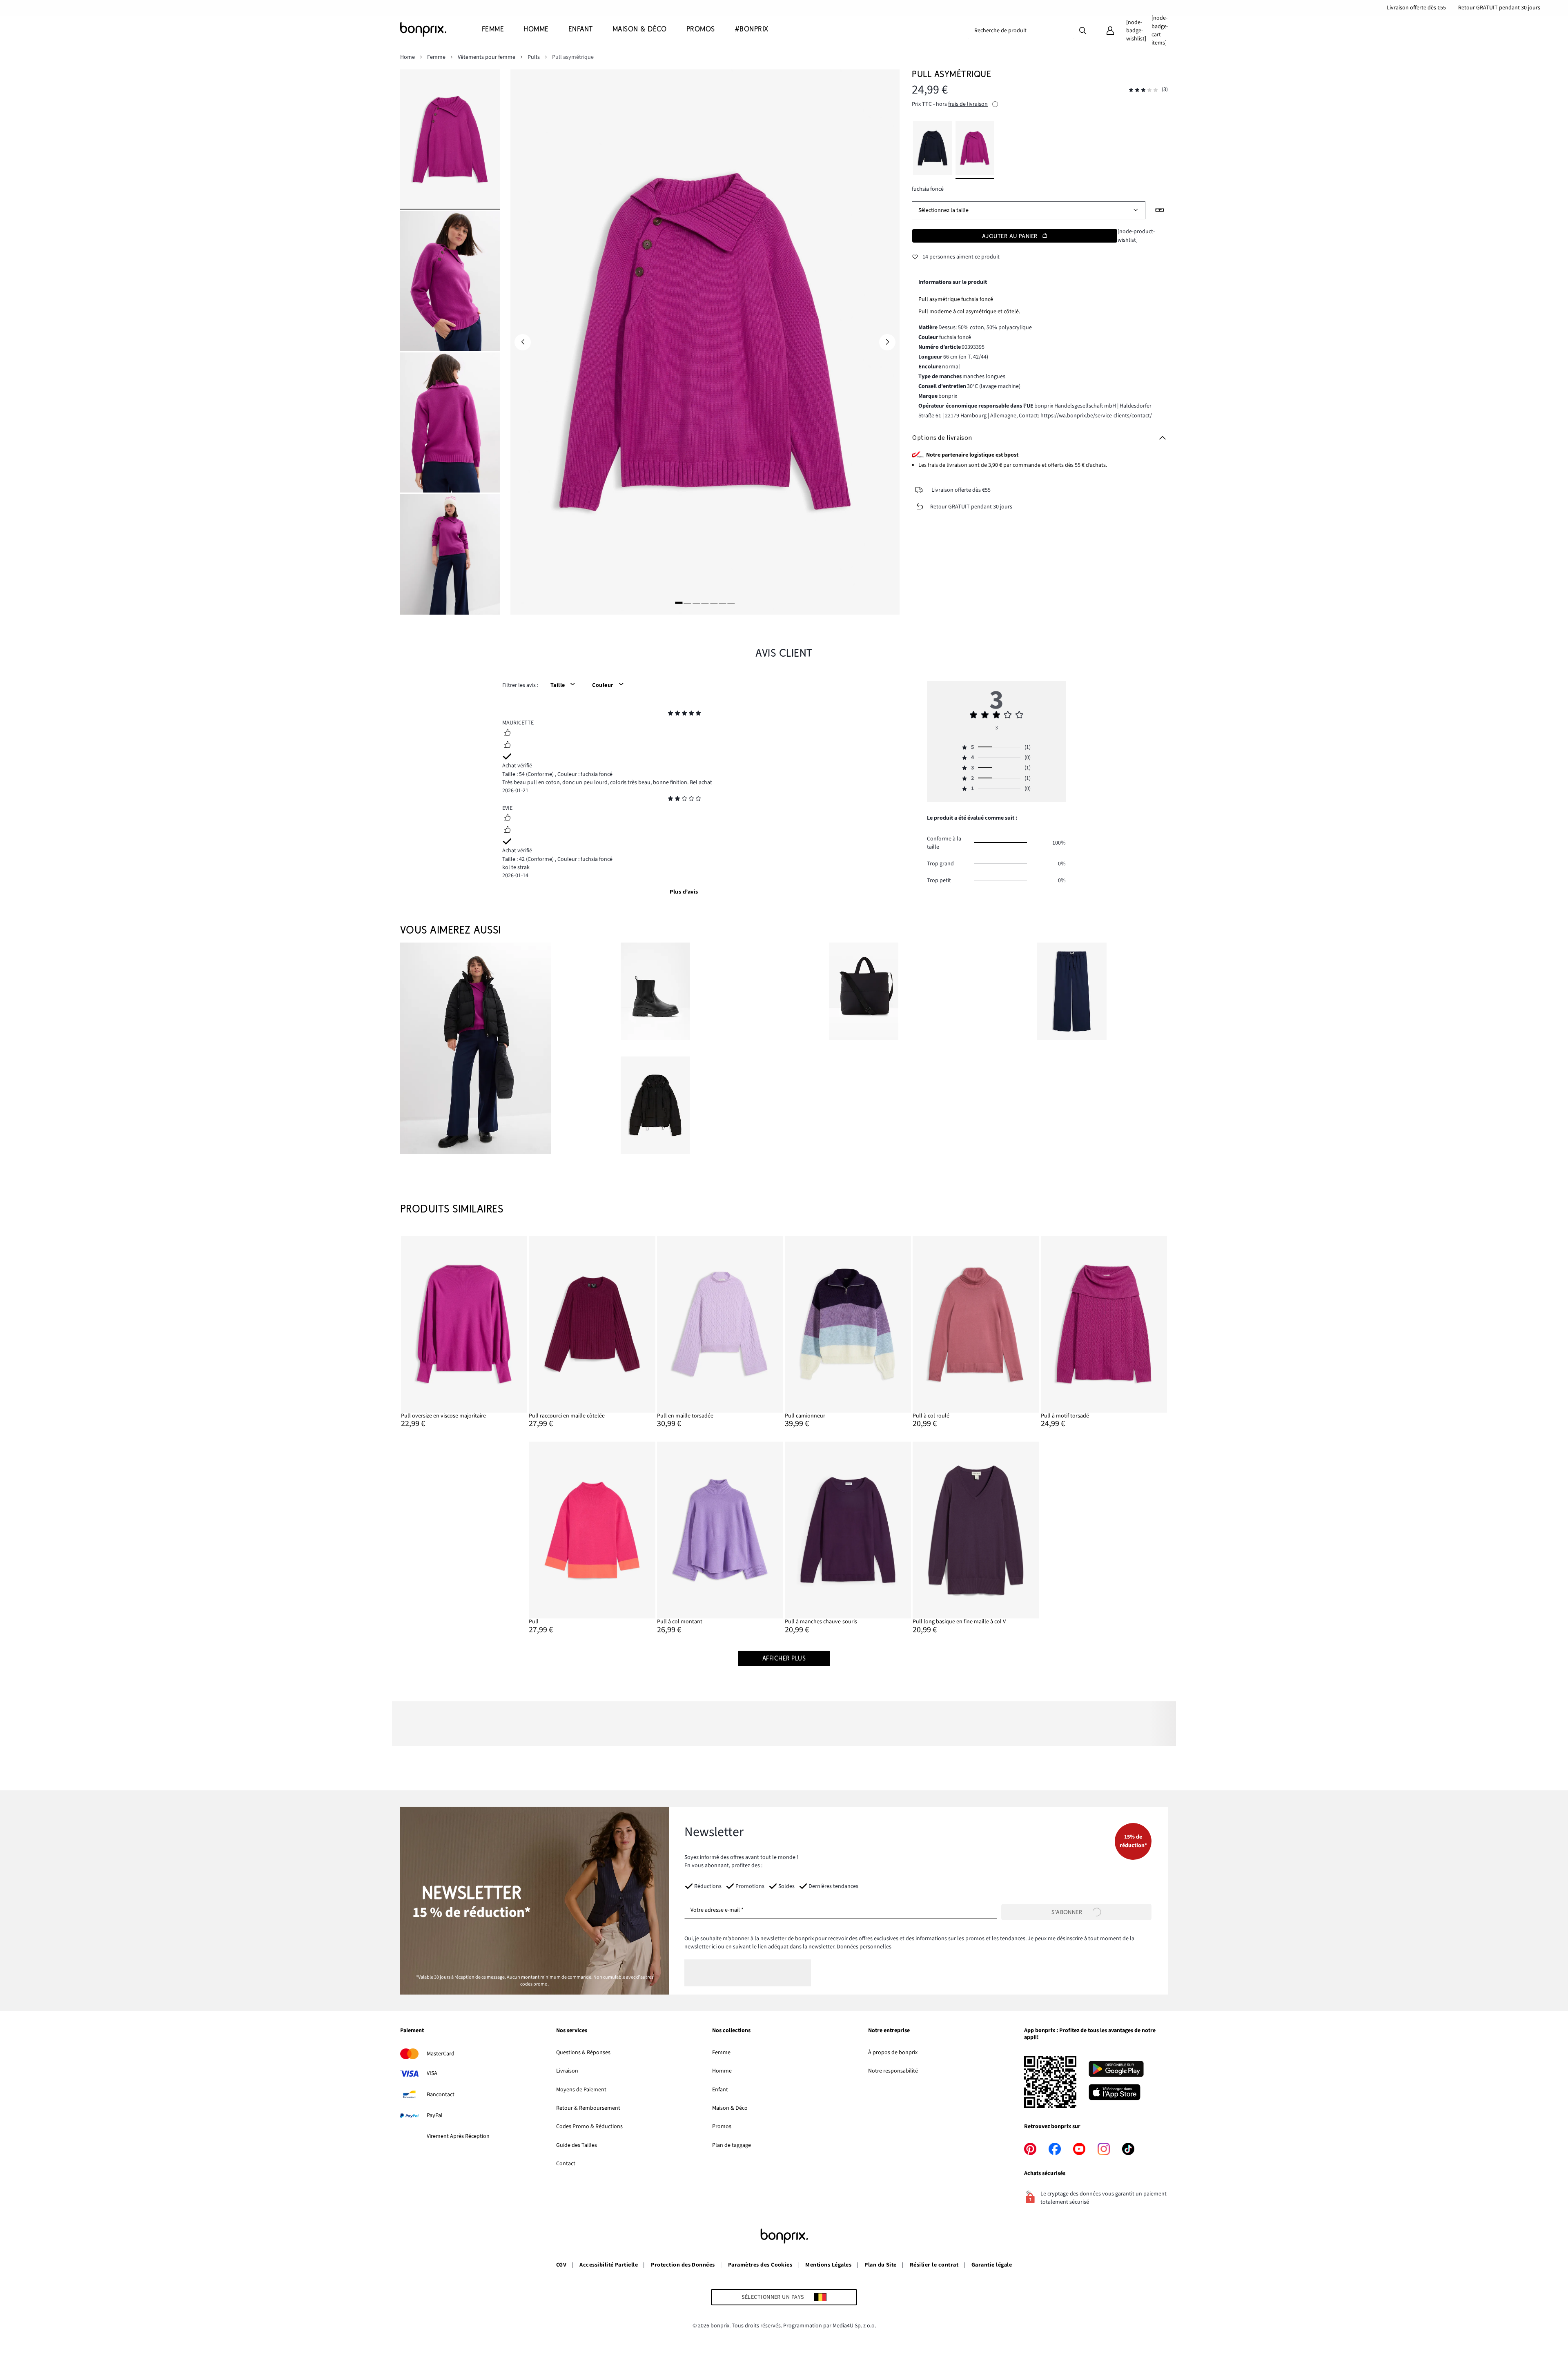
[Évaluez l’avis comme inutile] (507, 746)
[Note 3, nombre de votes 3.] (1143, 90)
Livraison (567, 2071)
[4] (705, 603)
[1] (679, 603)
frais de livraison (968, 104)
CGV (561, 2265)
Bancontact (441, 2095)
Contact (566, 2164)
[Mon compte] (1110, 31)
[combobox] (1021, 31)
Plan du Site (881, 2265)
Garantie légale (992, 2265)
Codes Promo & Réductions (589, 2126)
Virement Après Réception (458, 2136)
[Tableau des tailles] (1160, 210)
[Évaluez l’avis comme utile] (507, 733)
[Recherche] (1083, 30)
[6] (722, 603)
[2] (688, 603)
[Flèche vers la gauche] (523, 342)
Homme (722, 2071)
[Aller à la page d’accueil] (441, 29)
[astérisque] (670, 714)
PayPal (435, 2115)
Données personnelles (864, 1947)
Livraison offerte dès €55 (1416, 8)
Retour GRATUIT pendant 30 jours (1499, 8)
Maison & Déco (730, 2108)
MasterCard (441, 2054)
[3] (696, 603)
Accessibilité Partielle (609, 2265)
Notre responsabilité (893, 2071)
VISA (432, 2073)
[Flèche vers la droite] (887, 342)
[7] (731, 603)
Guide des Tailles (577, 2145)
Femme (721, 2053)
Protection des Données (683, 2265)
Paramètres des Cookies (760, 2265)
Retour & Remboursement (588, 2108)
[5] (714, 603)
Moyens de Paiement (581, 2090)
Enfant (720, 2090)
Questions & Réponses (583, 2053)
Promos (722, 2126)
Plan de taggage (732, 2145)
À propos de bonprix (893, 2053)
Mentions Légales (828, 2265)
